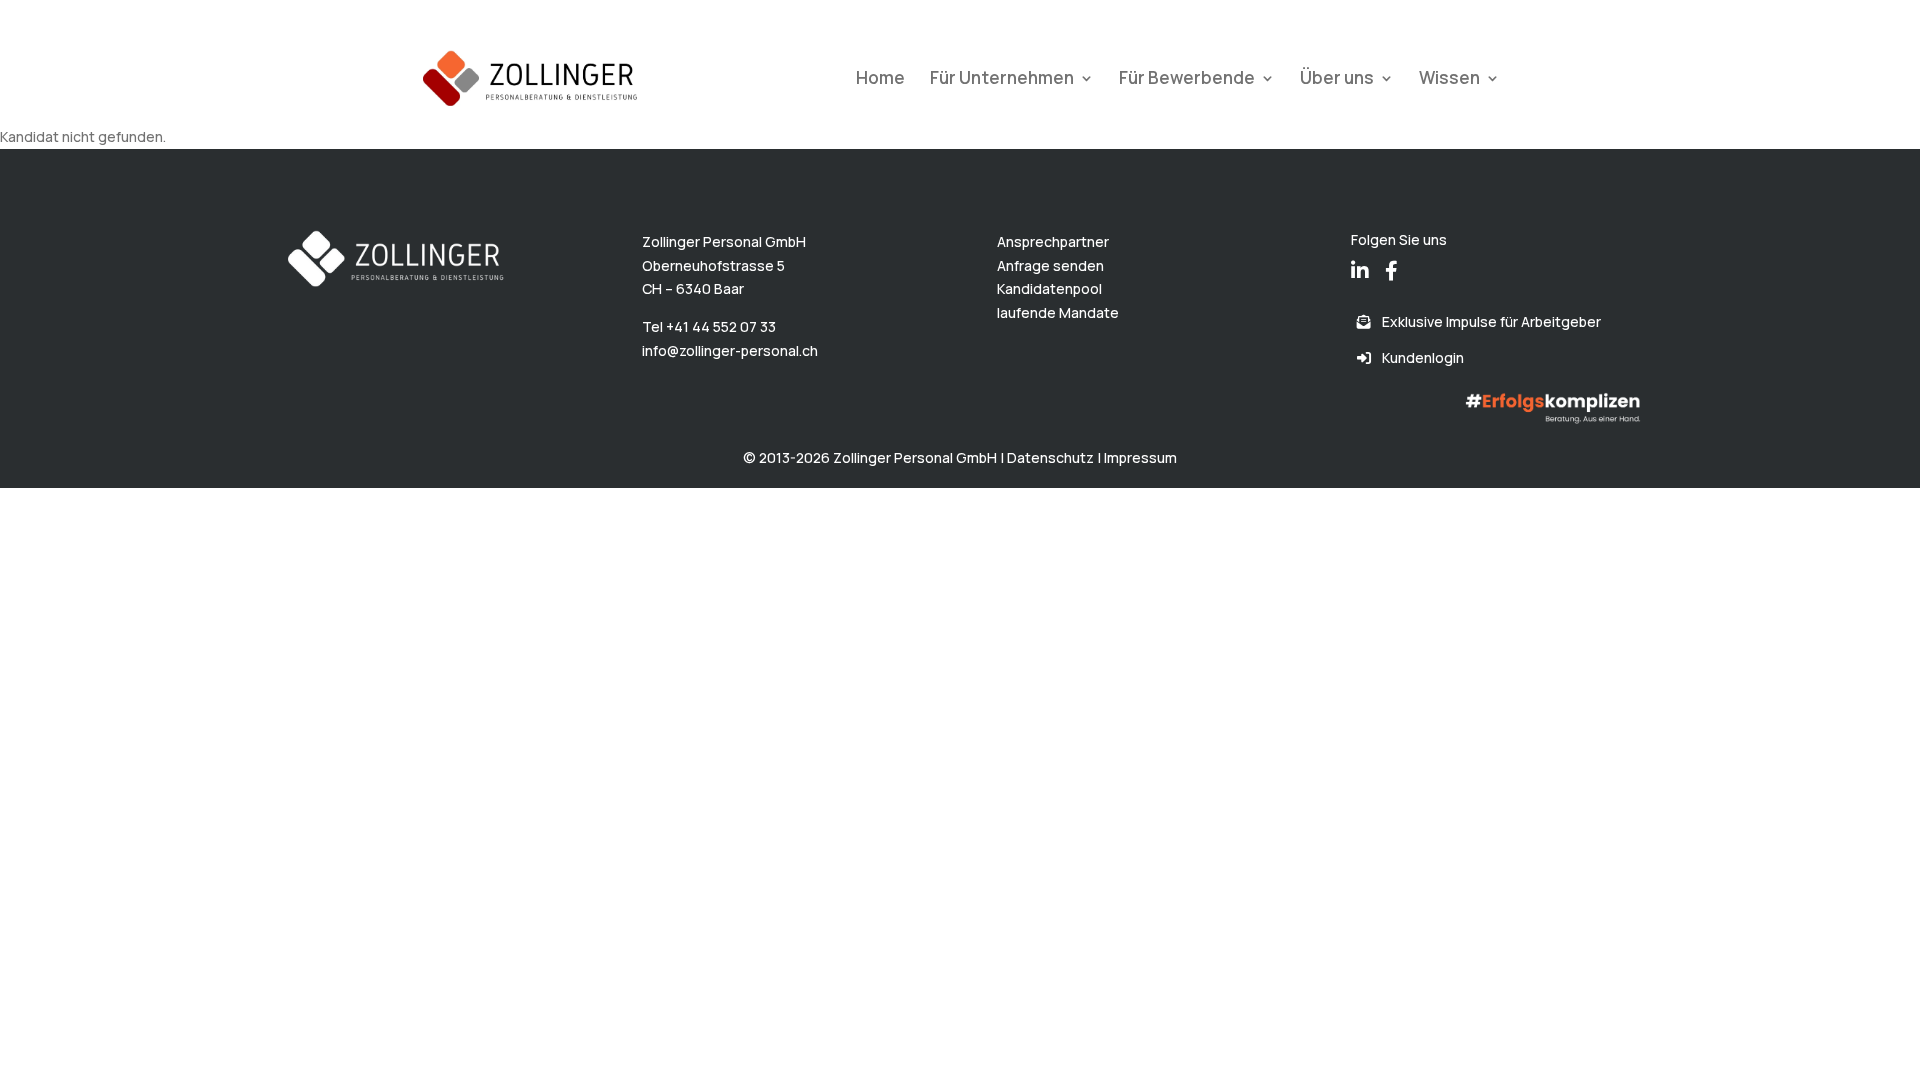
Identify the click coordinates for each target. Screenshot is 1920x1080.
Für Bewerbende (1187, 80)
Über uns (1337, 80)
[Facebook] (1391, 257)
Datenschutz (1050, 457)
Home (880, 80)
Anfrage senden (1050, 265)
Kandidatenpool (1049, 288)
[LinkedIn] (1360, 257)
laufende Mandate (1058, 312)
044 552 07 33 (474, 15)
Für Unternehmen (1002, 80)
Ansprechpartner (1053, 241)
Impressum (1140, 457)
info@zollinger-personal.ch (730, 350)
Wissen (1449, 80)
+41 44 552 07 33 (721, 326)
